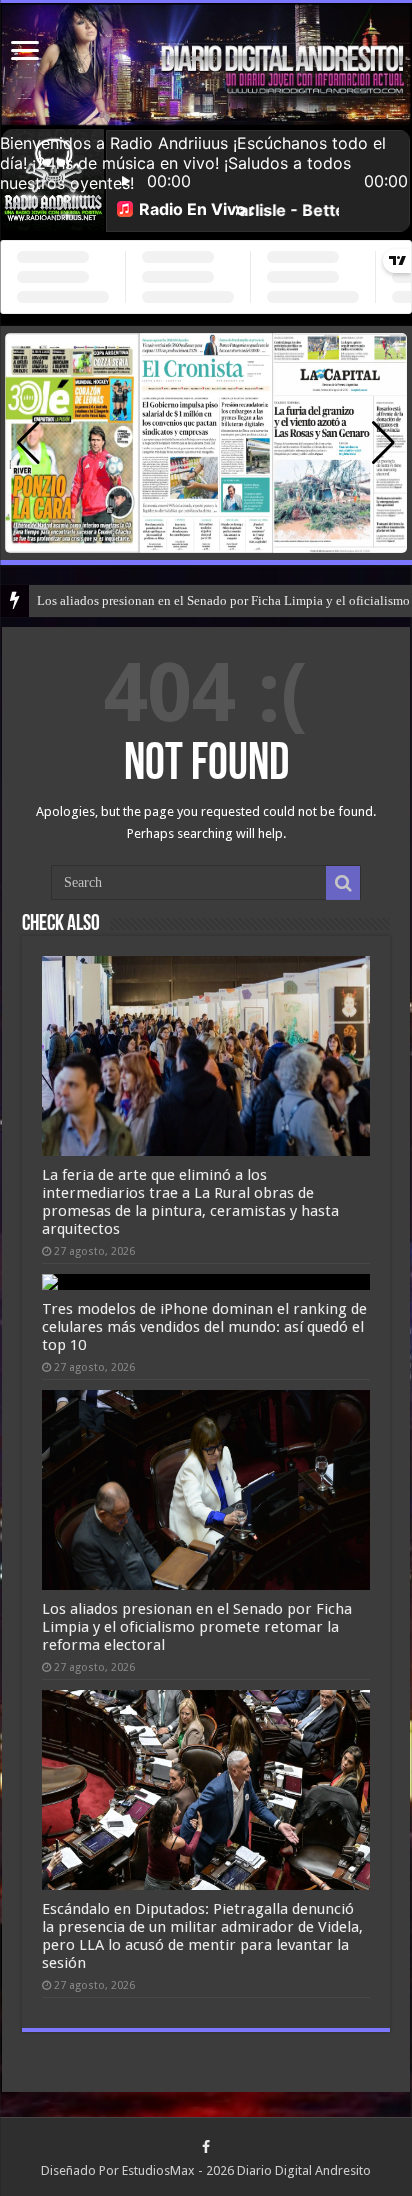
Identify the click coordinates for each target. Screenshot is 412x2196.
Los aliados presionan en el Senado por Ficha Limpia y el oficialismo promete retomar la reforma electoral (197, 1627)
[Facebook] (206, 2147)
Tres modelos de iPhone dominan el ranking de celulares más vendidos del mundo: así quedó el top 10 (204, 1327)
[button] (383, 443)
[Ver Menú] (25, 52)
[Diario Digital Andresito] (206, 65)
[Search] (343, 883)
